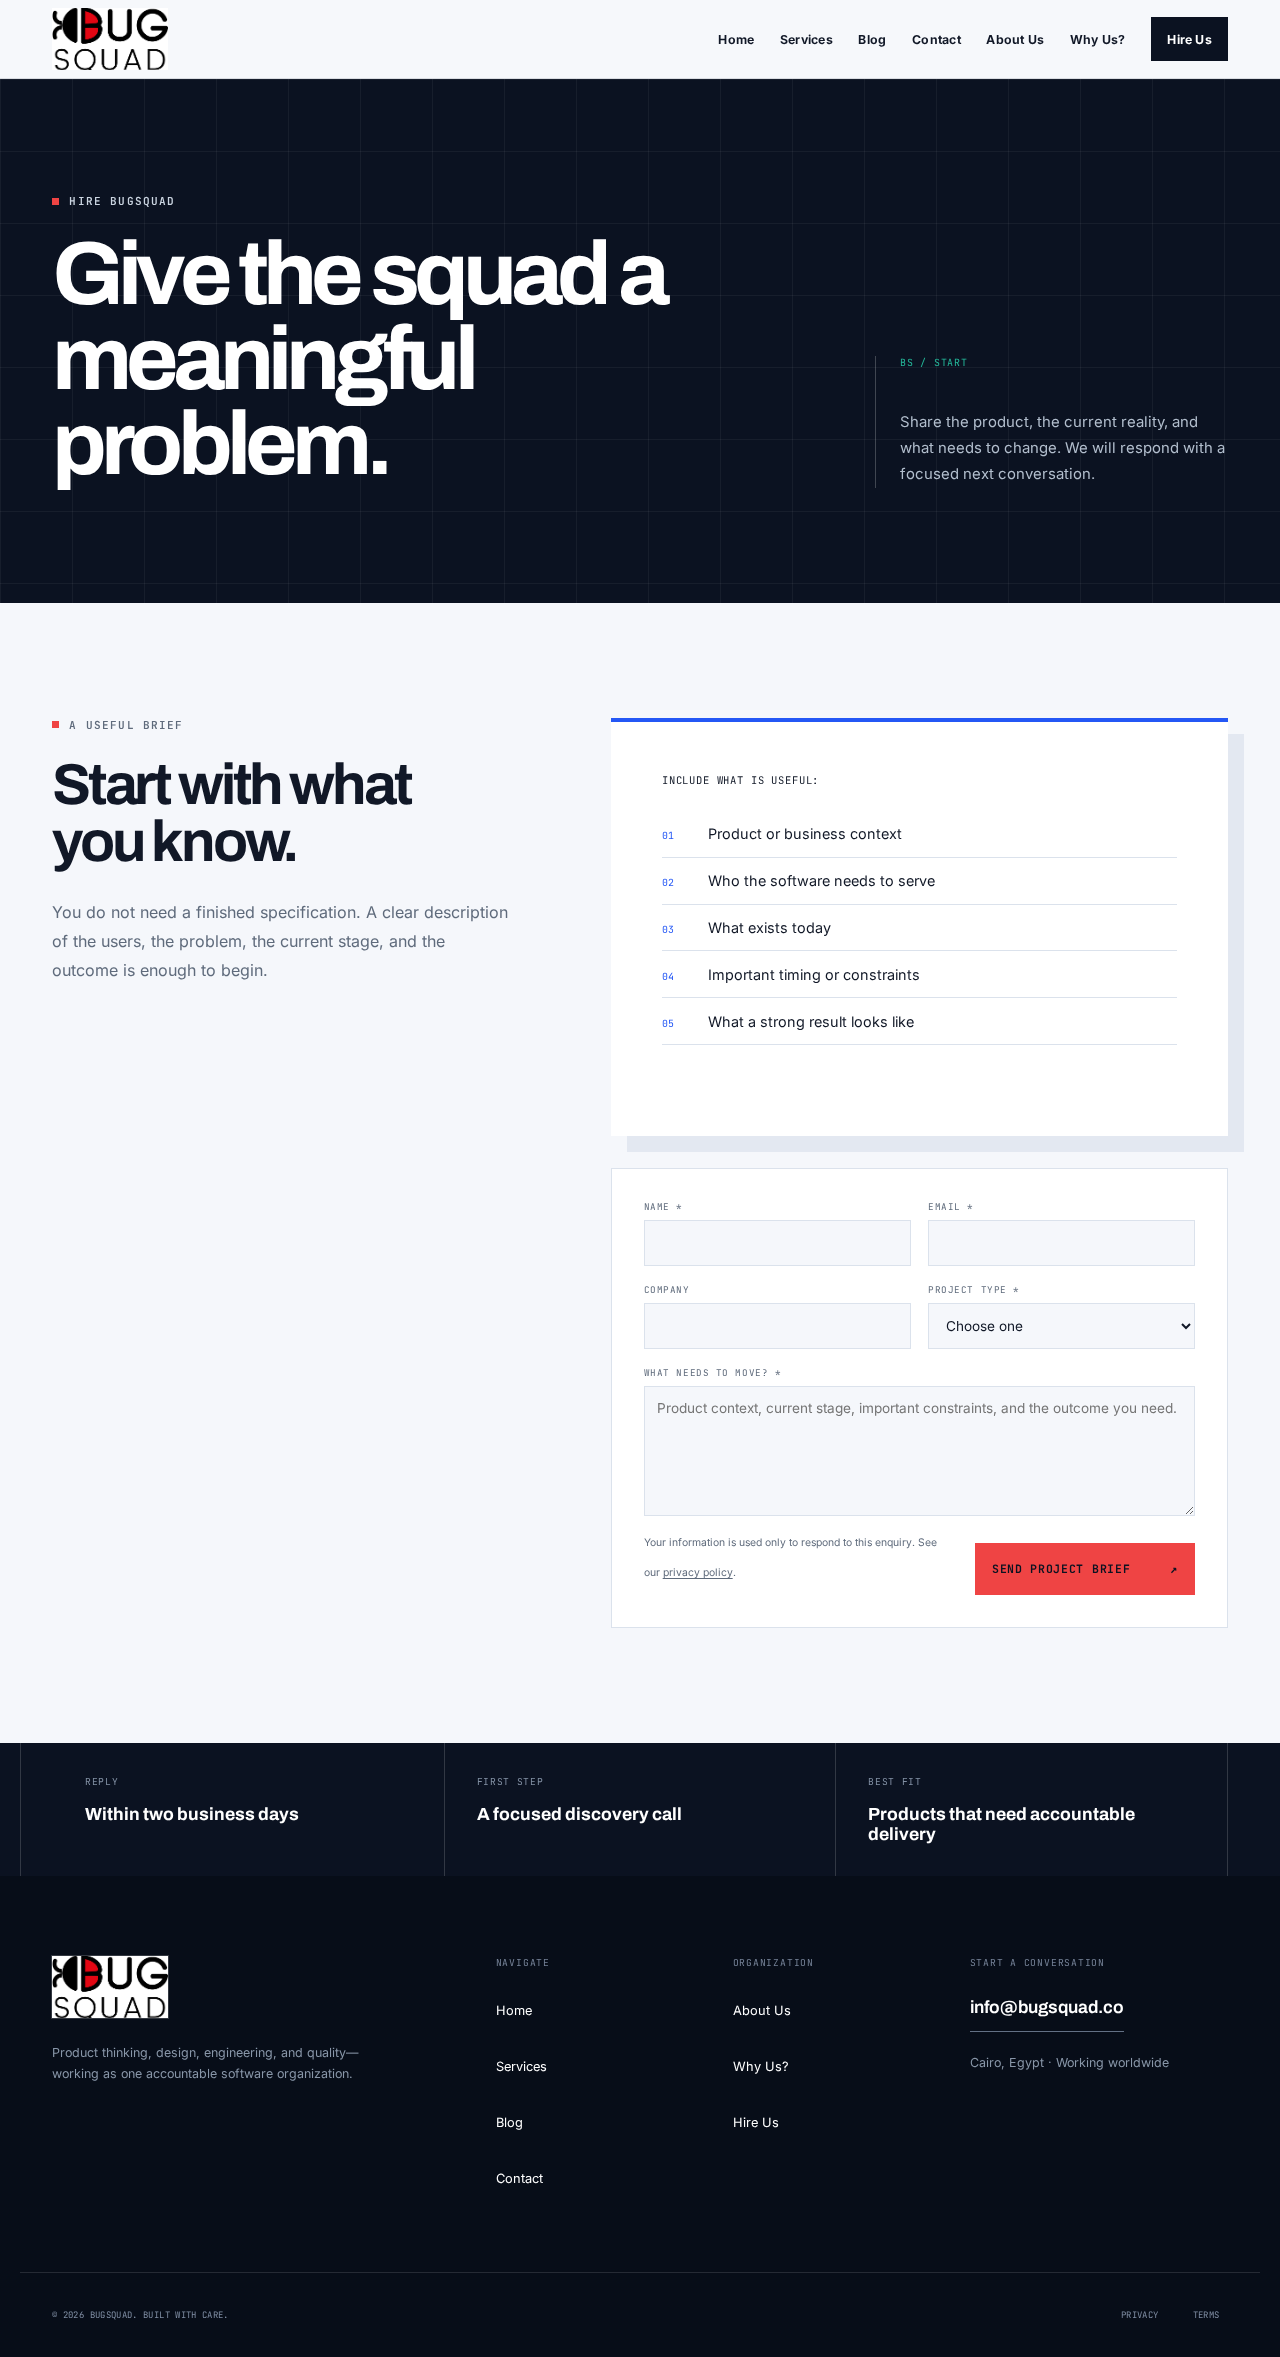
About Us (1015, 39)
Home (736, 39)
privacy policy (698, 1572)
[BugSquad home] (110, 39)
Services (806, 39)
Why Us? (1098, 39)
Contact (936, 39)
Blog (872, 39)
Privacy (1140, 2315)
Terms (1206, 2315)
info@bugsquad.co (1047, 2007)
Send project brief (1085, 1568)
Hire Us (1189, 39)
